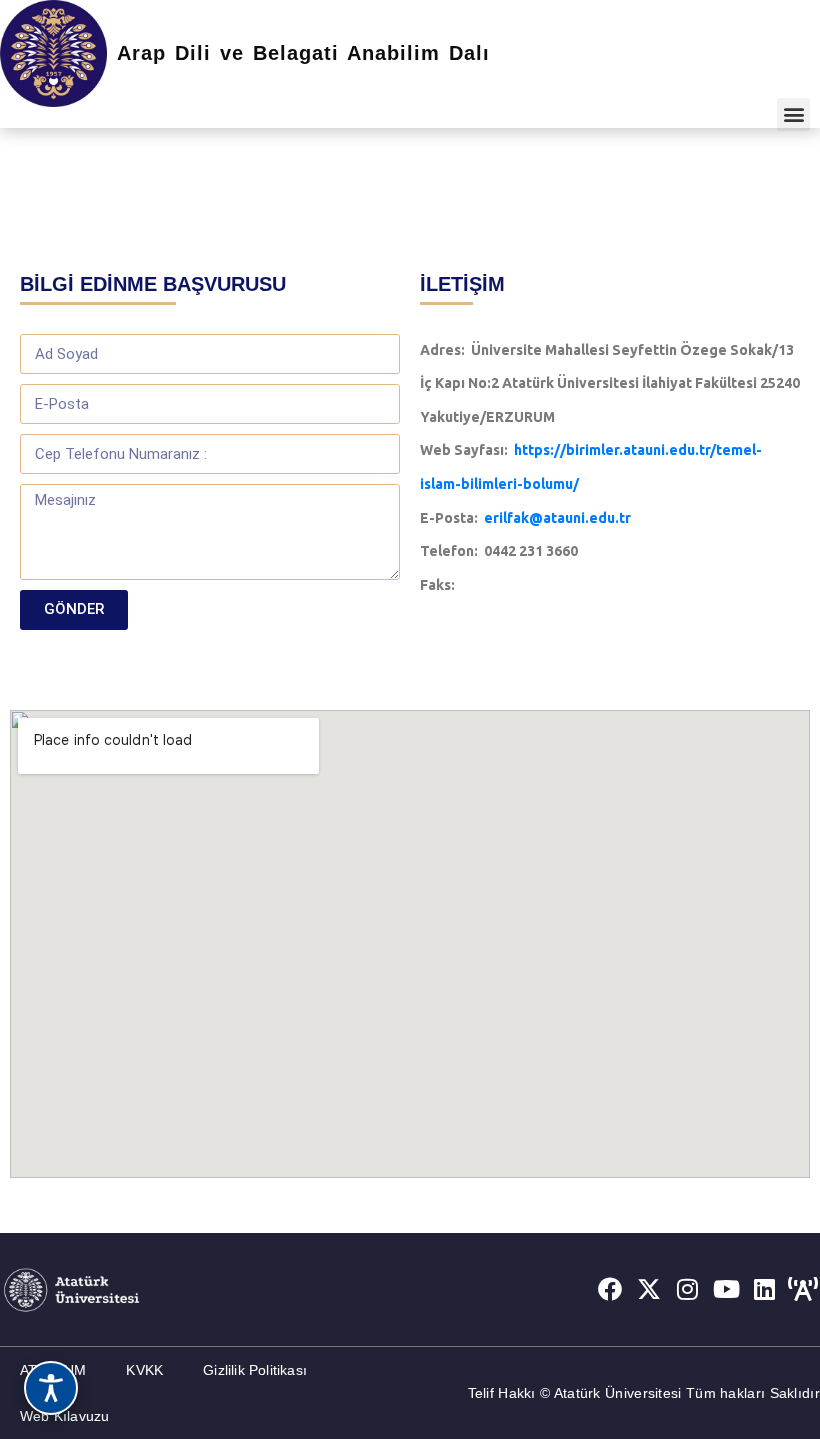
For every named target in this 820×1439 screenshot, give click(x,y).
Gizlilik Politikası (255, 1370)
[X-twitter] (649, 1289)
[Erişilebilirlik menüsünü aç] (51, 1388)
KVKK (144, 1370)
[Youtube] (726, 1289)
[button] (793, 114)
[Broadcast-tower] (803, 1289)
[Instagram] (688, 1289)
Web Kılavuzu (64, 1416)
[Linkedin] (765, 1289)
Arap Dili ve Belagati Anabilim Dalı (303, 53)
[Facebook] (610, 1289)
